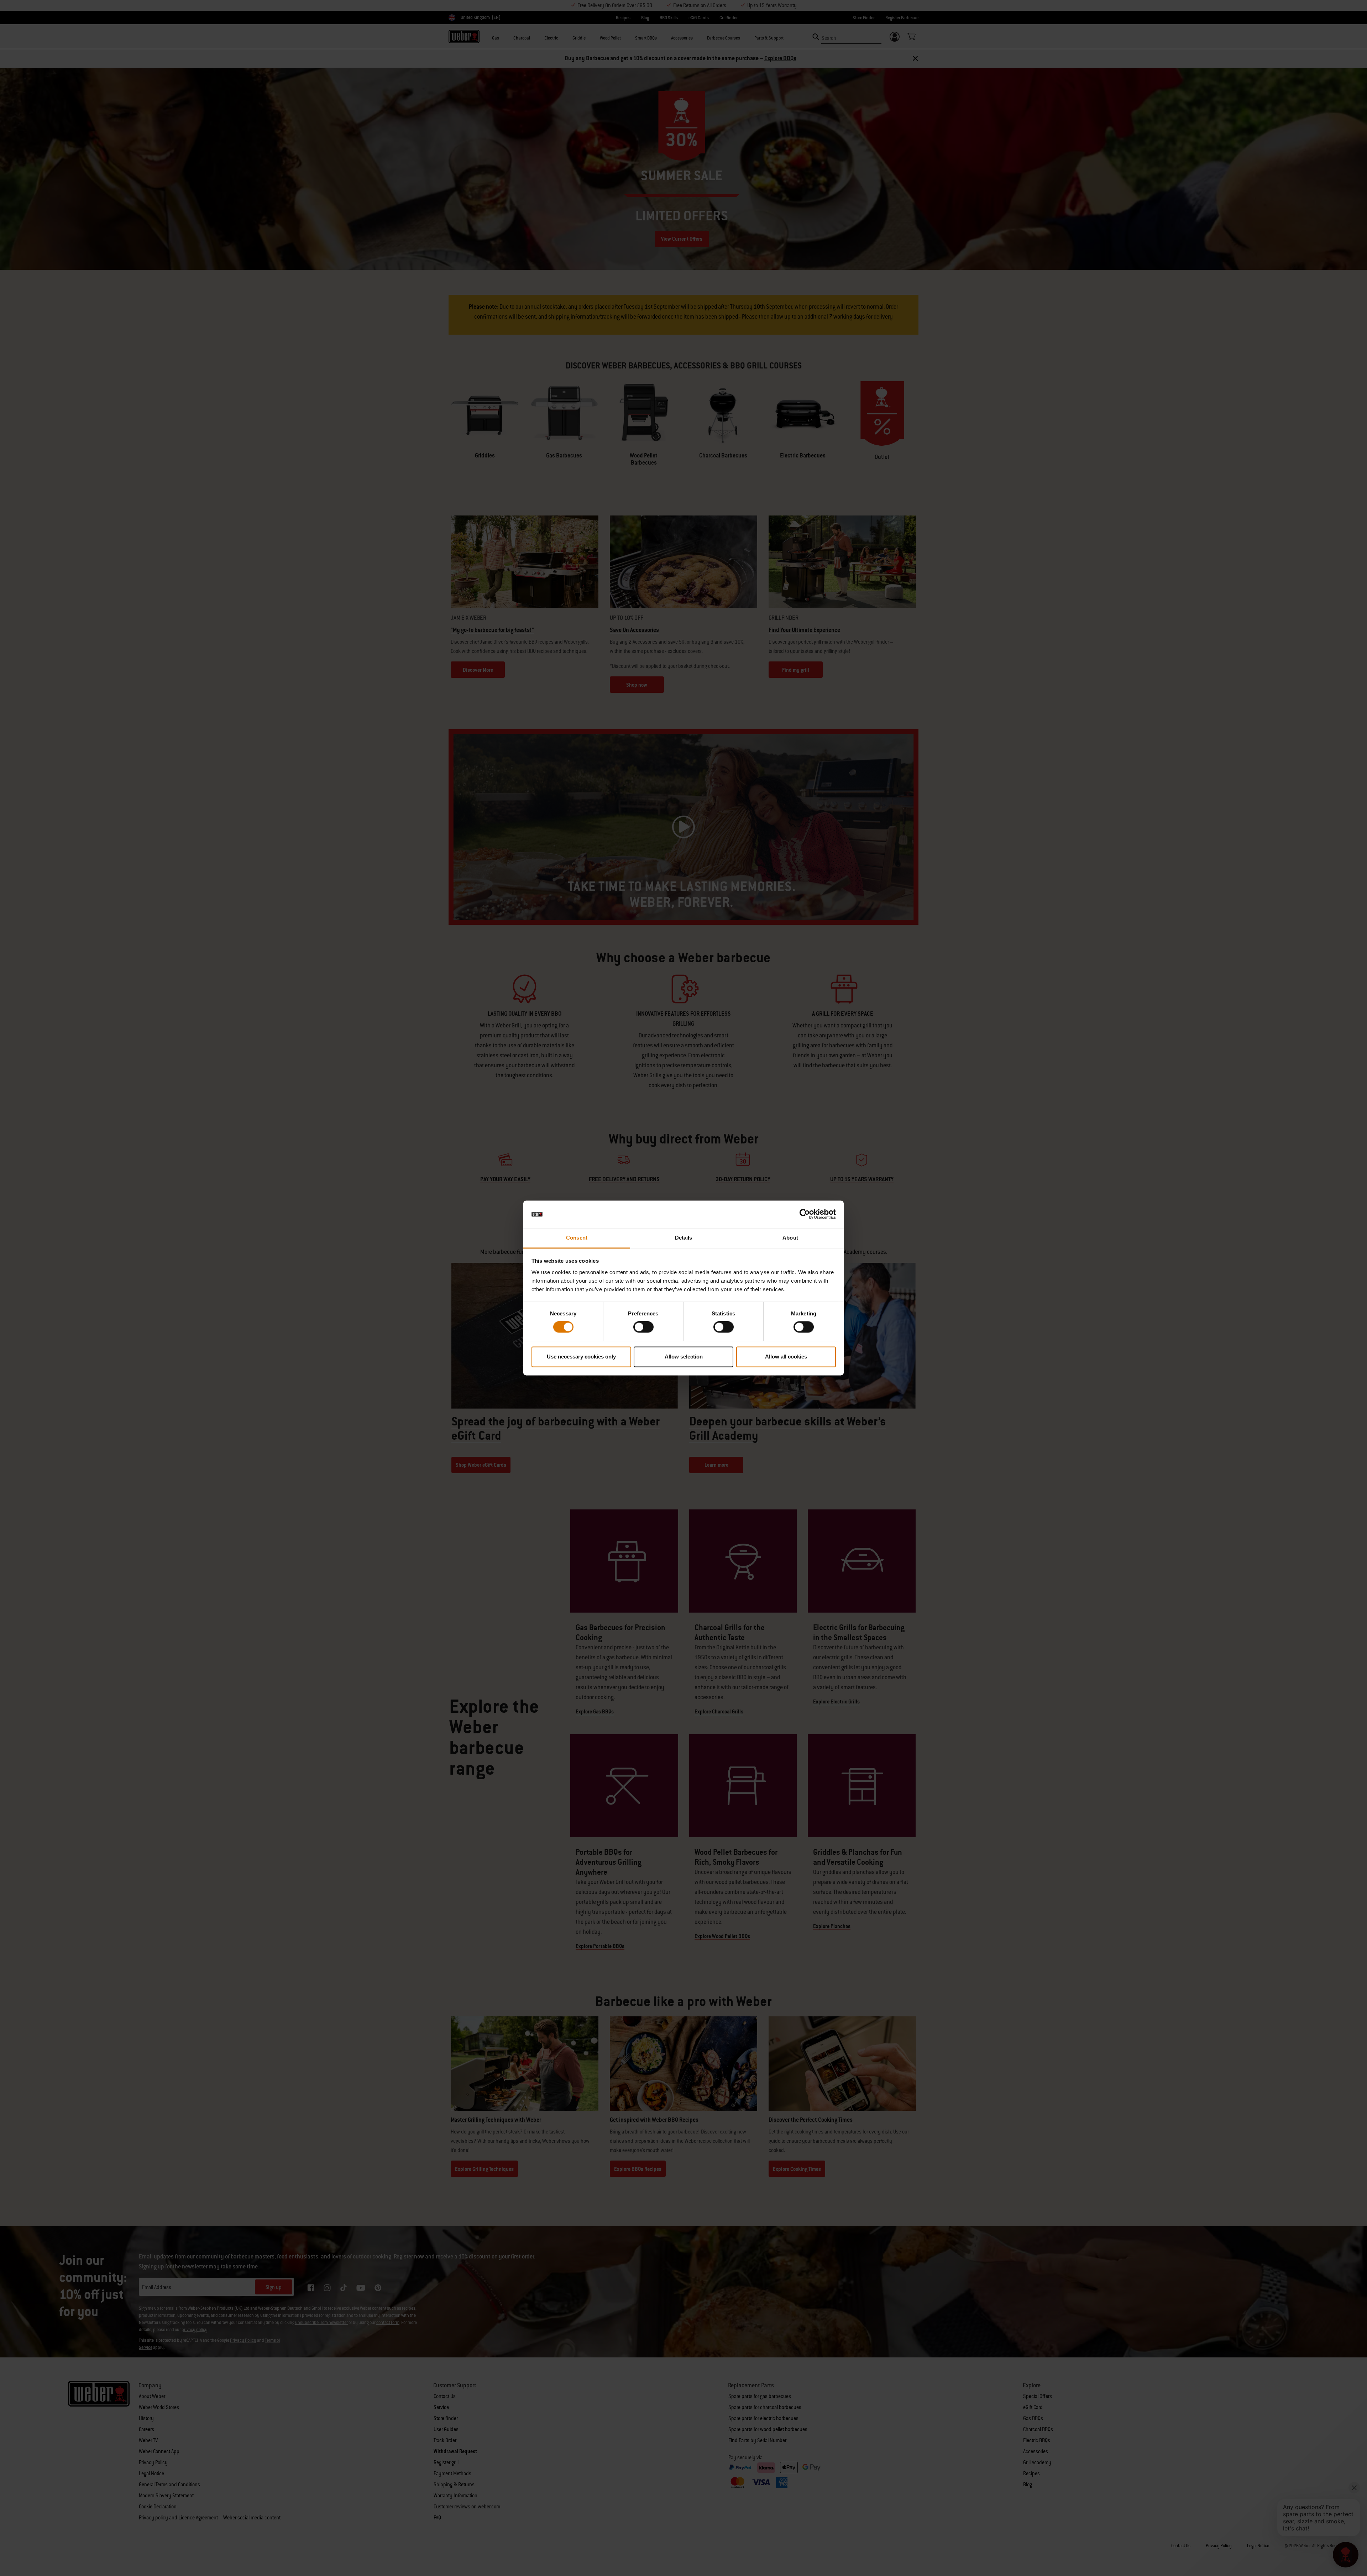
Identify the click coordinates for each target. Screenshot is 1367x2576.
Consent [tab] (577, 1238)
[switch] (643, 1327)
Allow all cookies (786, 1357)
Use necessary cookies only (581, 1357)
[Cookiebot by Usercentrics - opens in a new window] (805, 1214)
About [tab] (790, 1238)
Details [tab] (684, 1238)
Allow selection (684, 1357)
